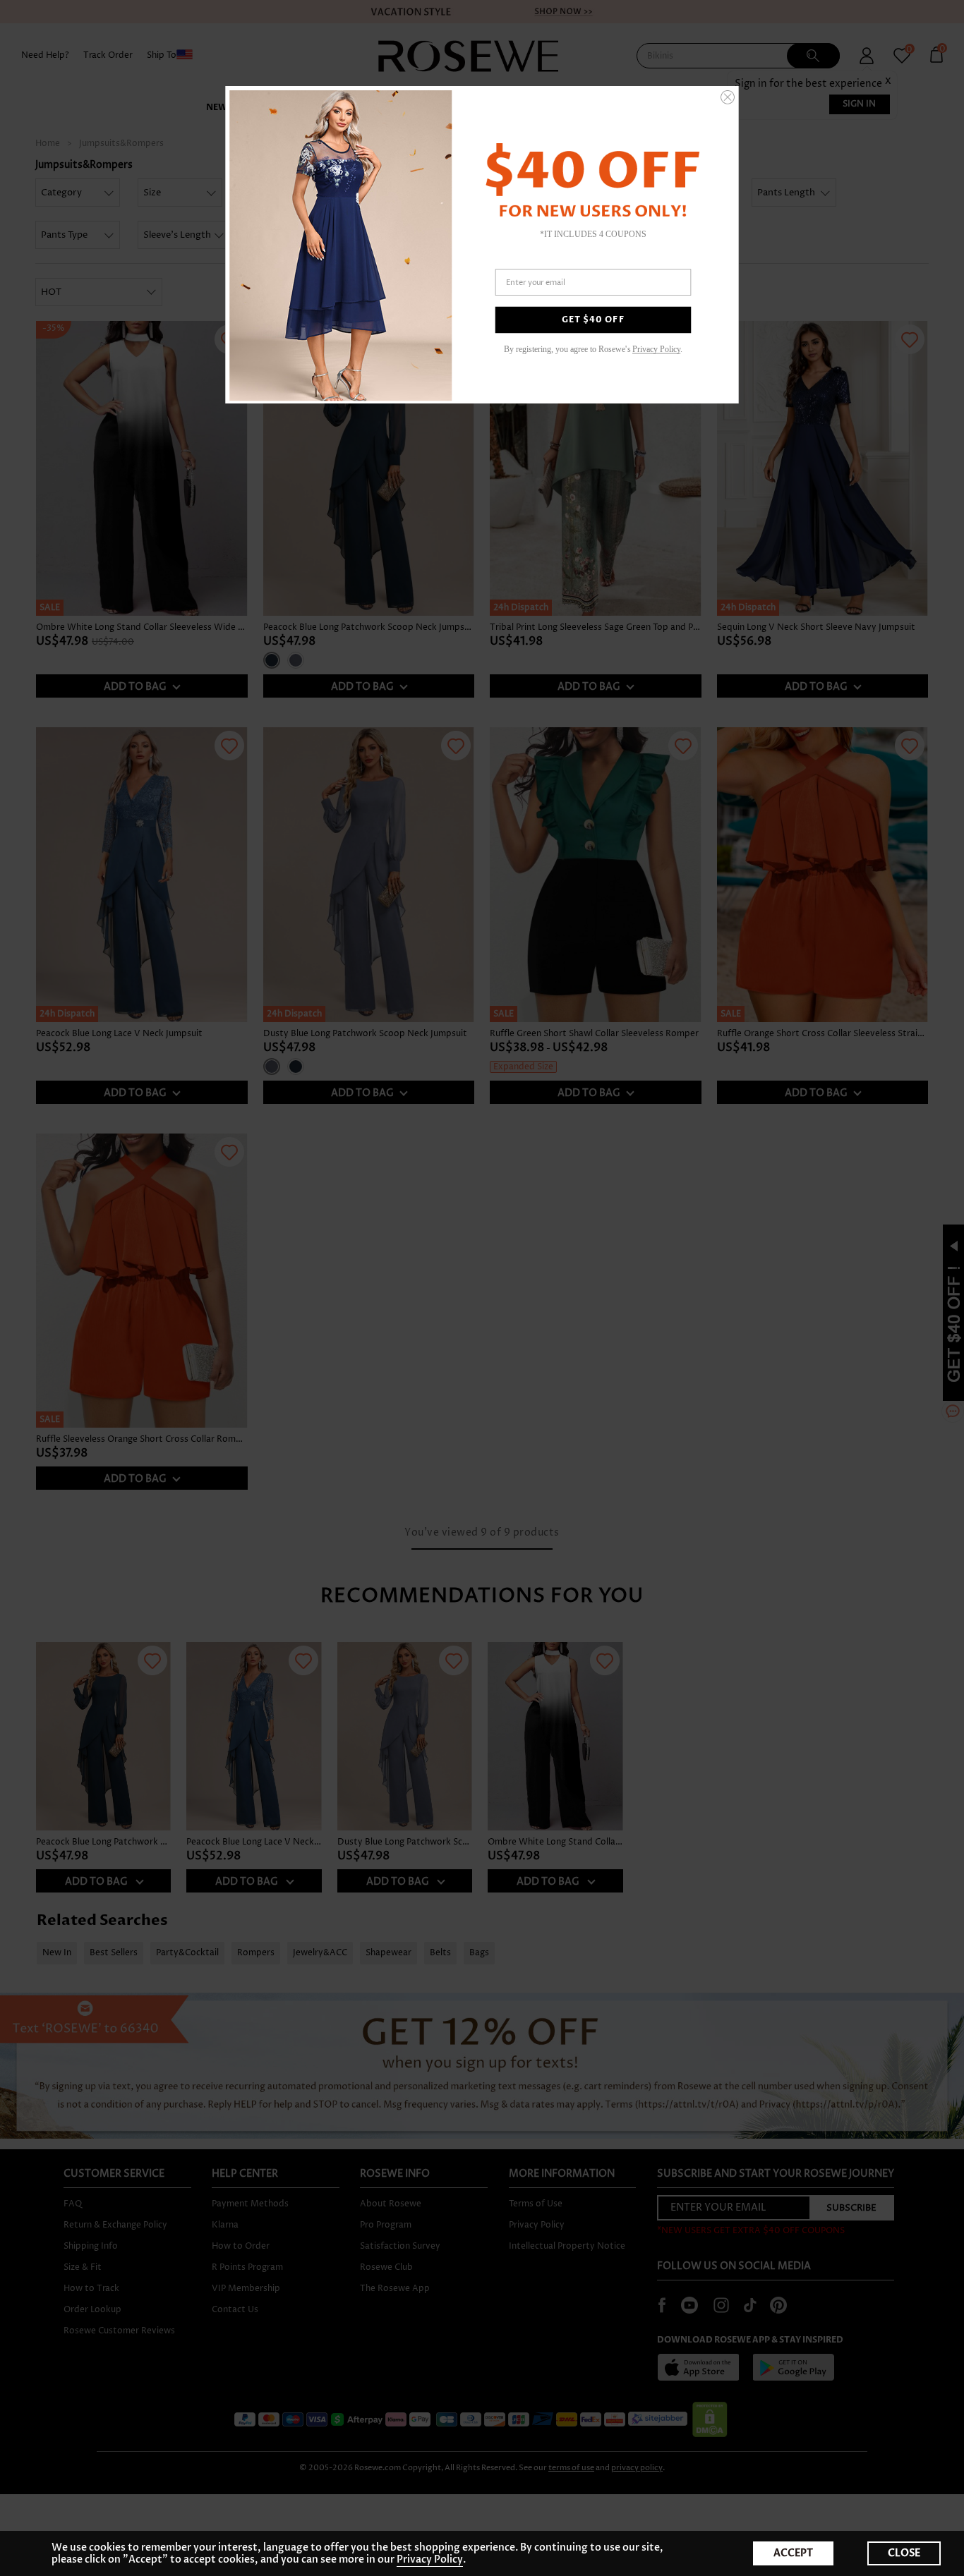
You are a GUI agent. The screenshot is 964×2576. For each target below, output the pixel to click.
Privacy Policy (430, 2559)
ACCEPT (793, 2553)
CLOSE (904, 2553)
